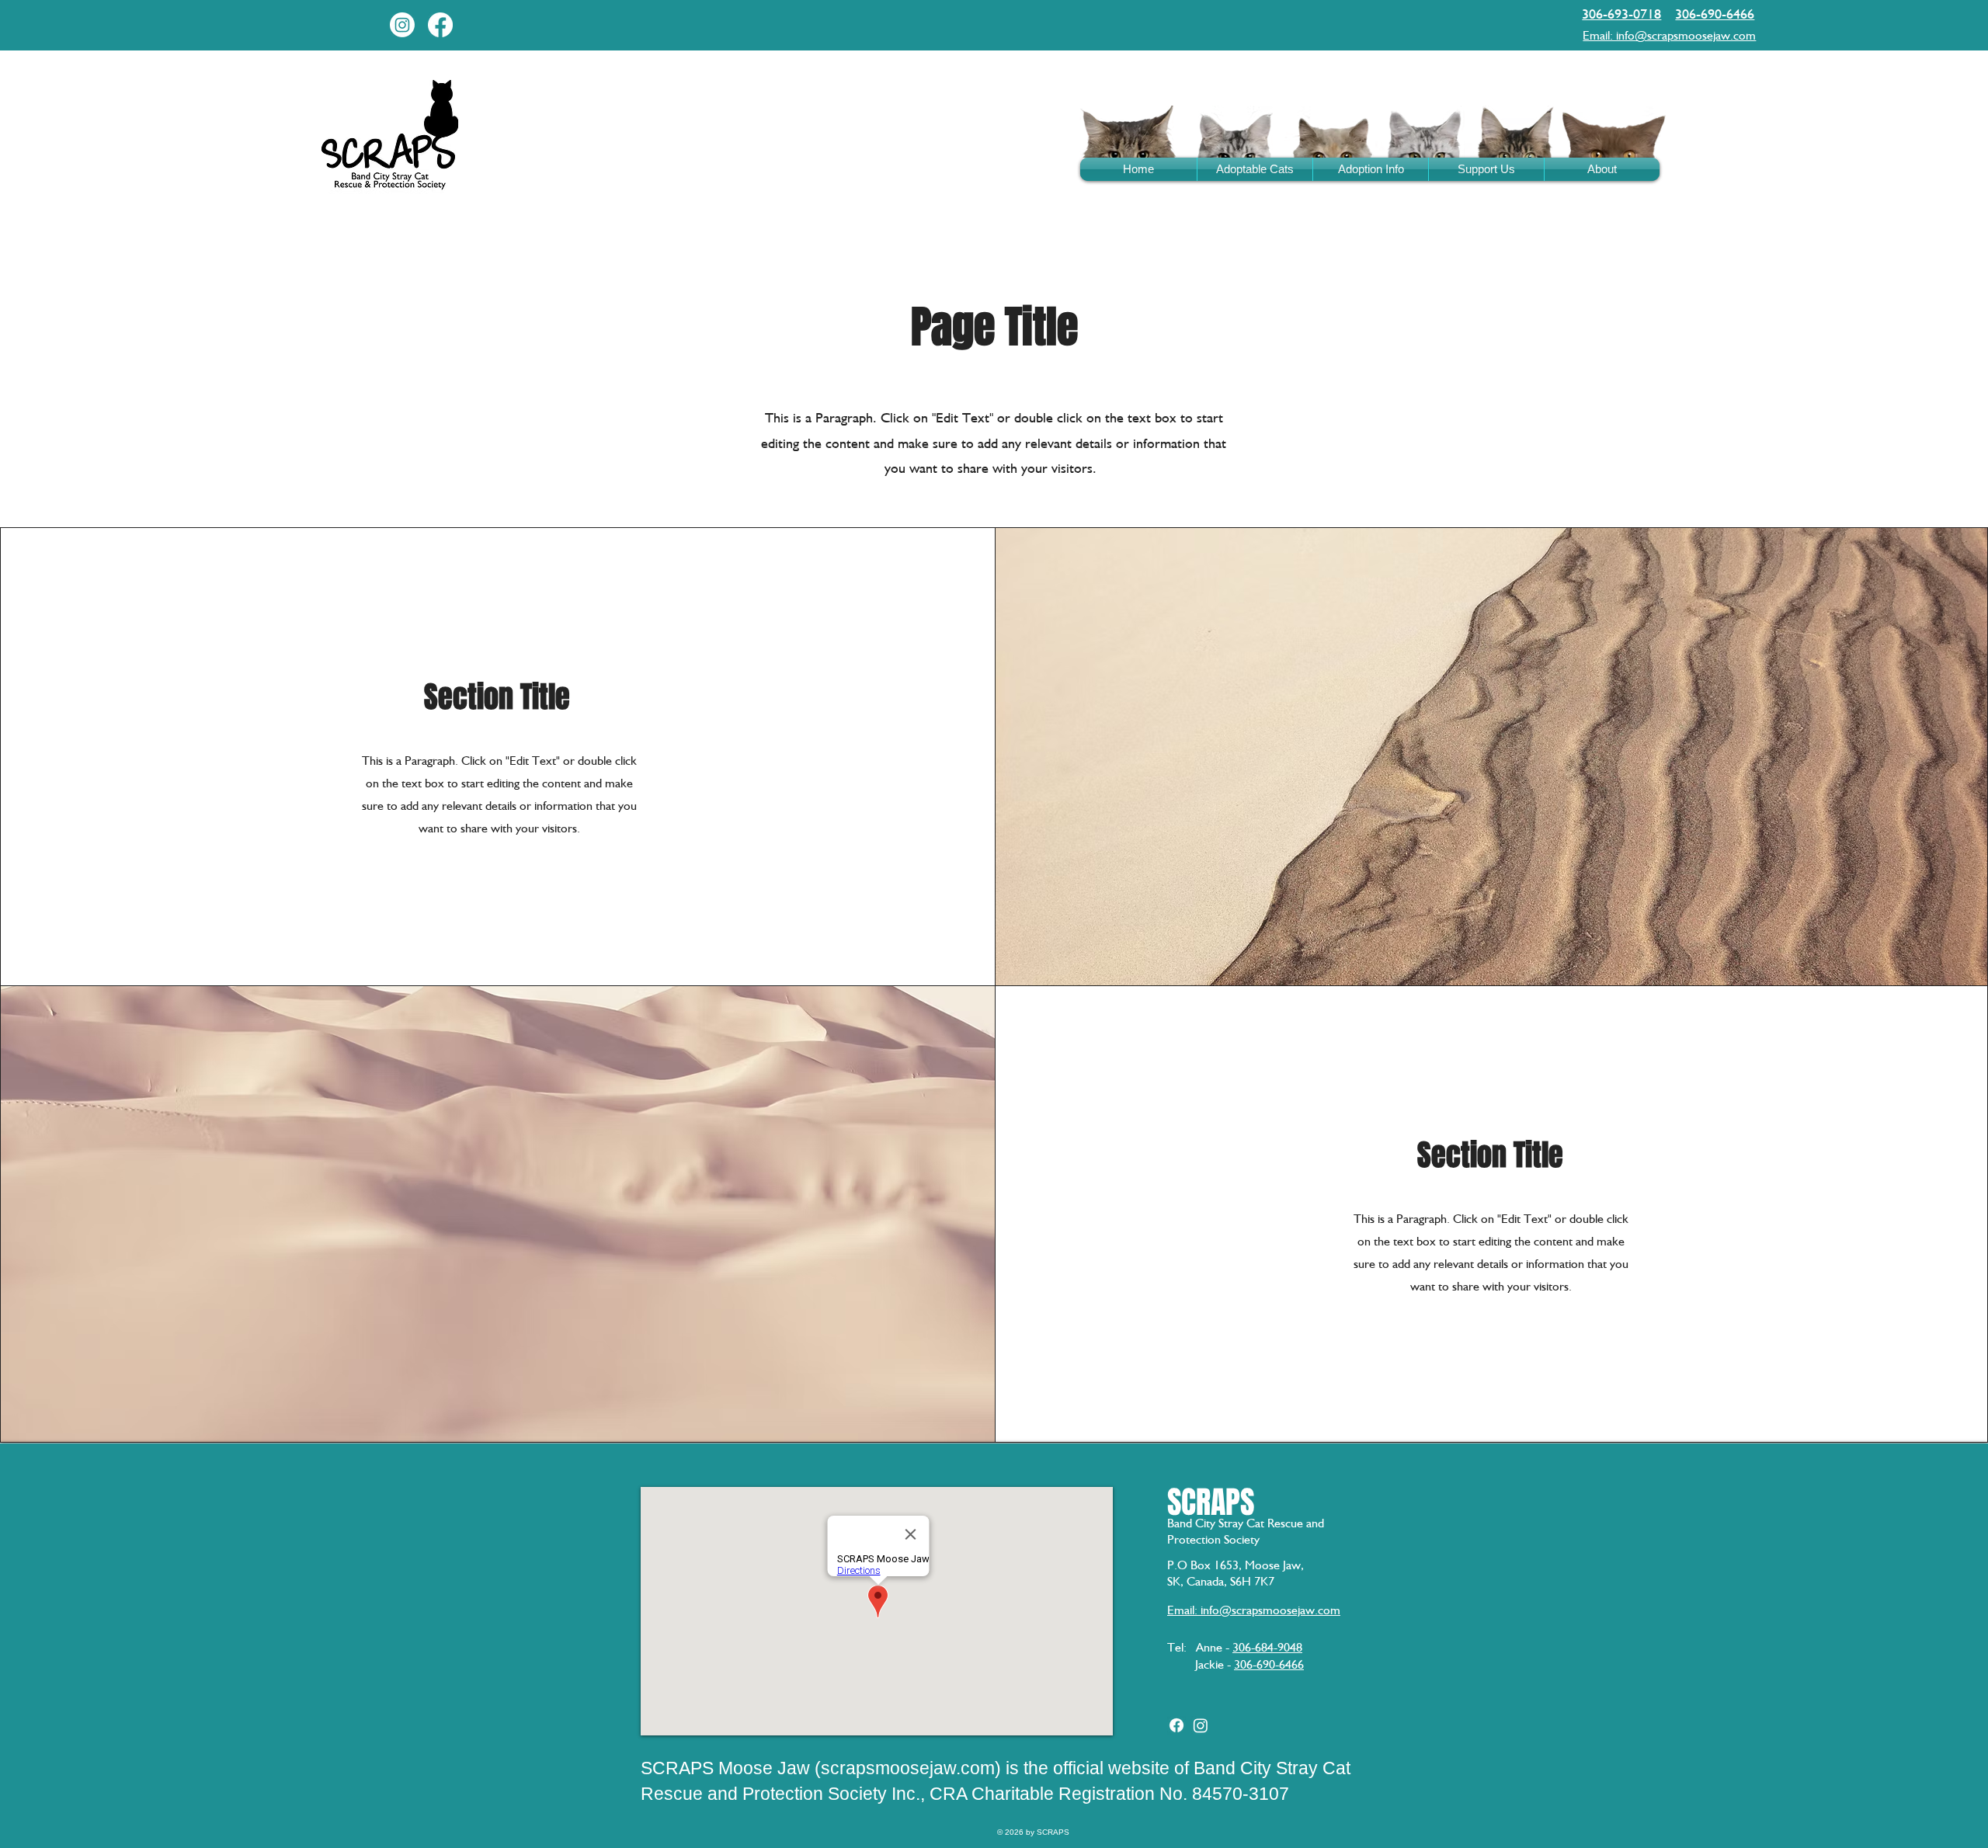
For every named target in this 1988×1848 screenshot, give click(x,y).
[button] (1371, 169)
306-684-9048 (1267, 1647)
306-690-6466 (1269, 1664)
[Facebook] (440, 25)
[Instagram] (402, 25)
